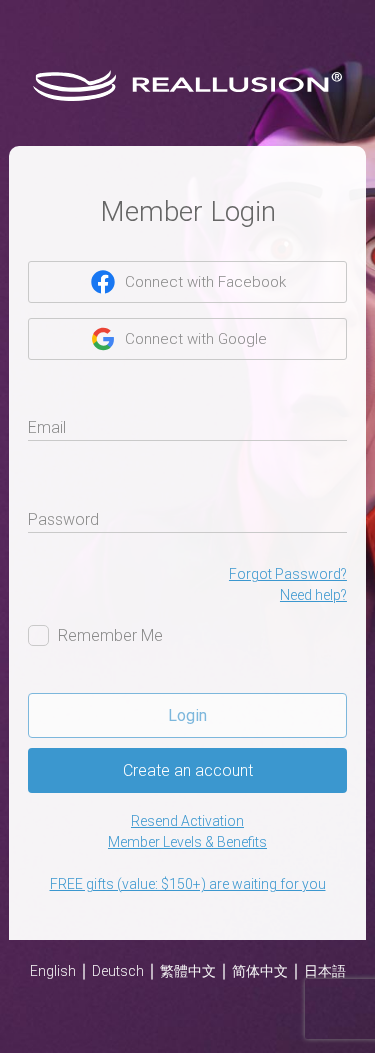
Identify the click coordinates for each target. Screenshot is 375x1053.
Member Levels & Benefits (187, 842)
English (53, 971)
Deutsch (118, 971)
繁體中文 (188, 971)
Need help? (313, 595)
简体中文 (260, 971)
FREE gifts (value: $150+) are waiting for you (188, 884)
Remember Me (110, 635)
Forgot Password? (288, 574)
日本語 (325, 971)
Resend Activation (187, 821)
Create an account (188, 770)
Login (187, 715)
